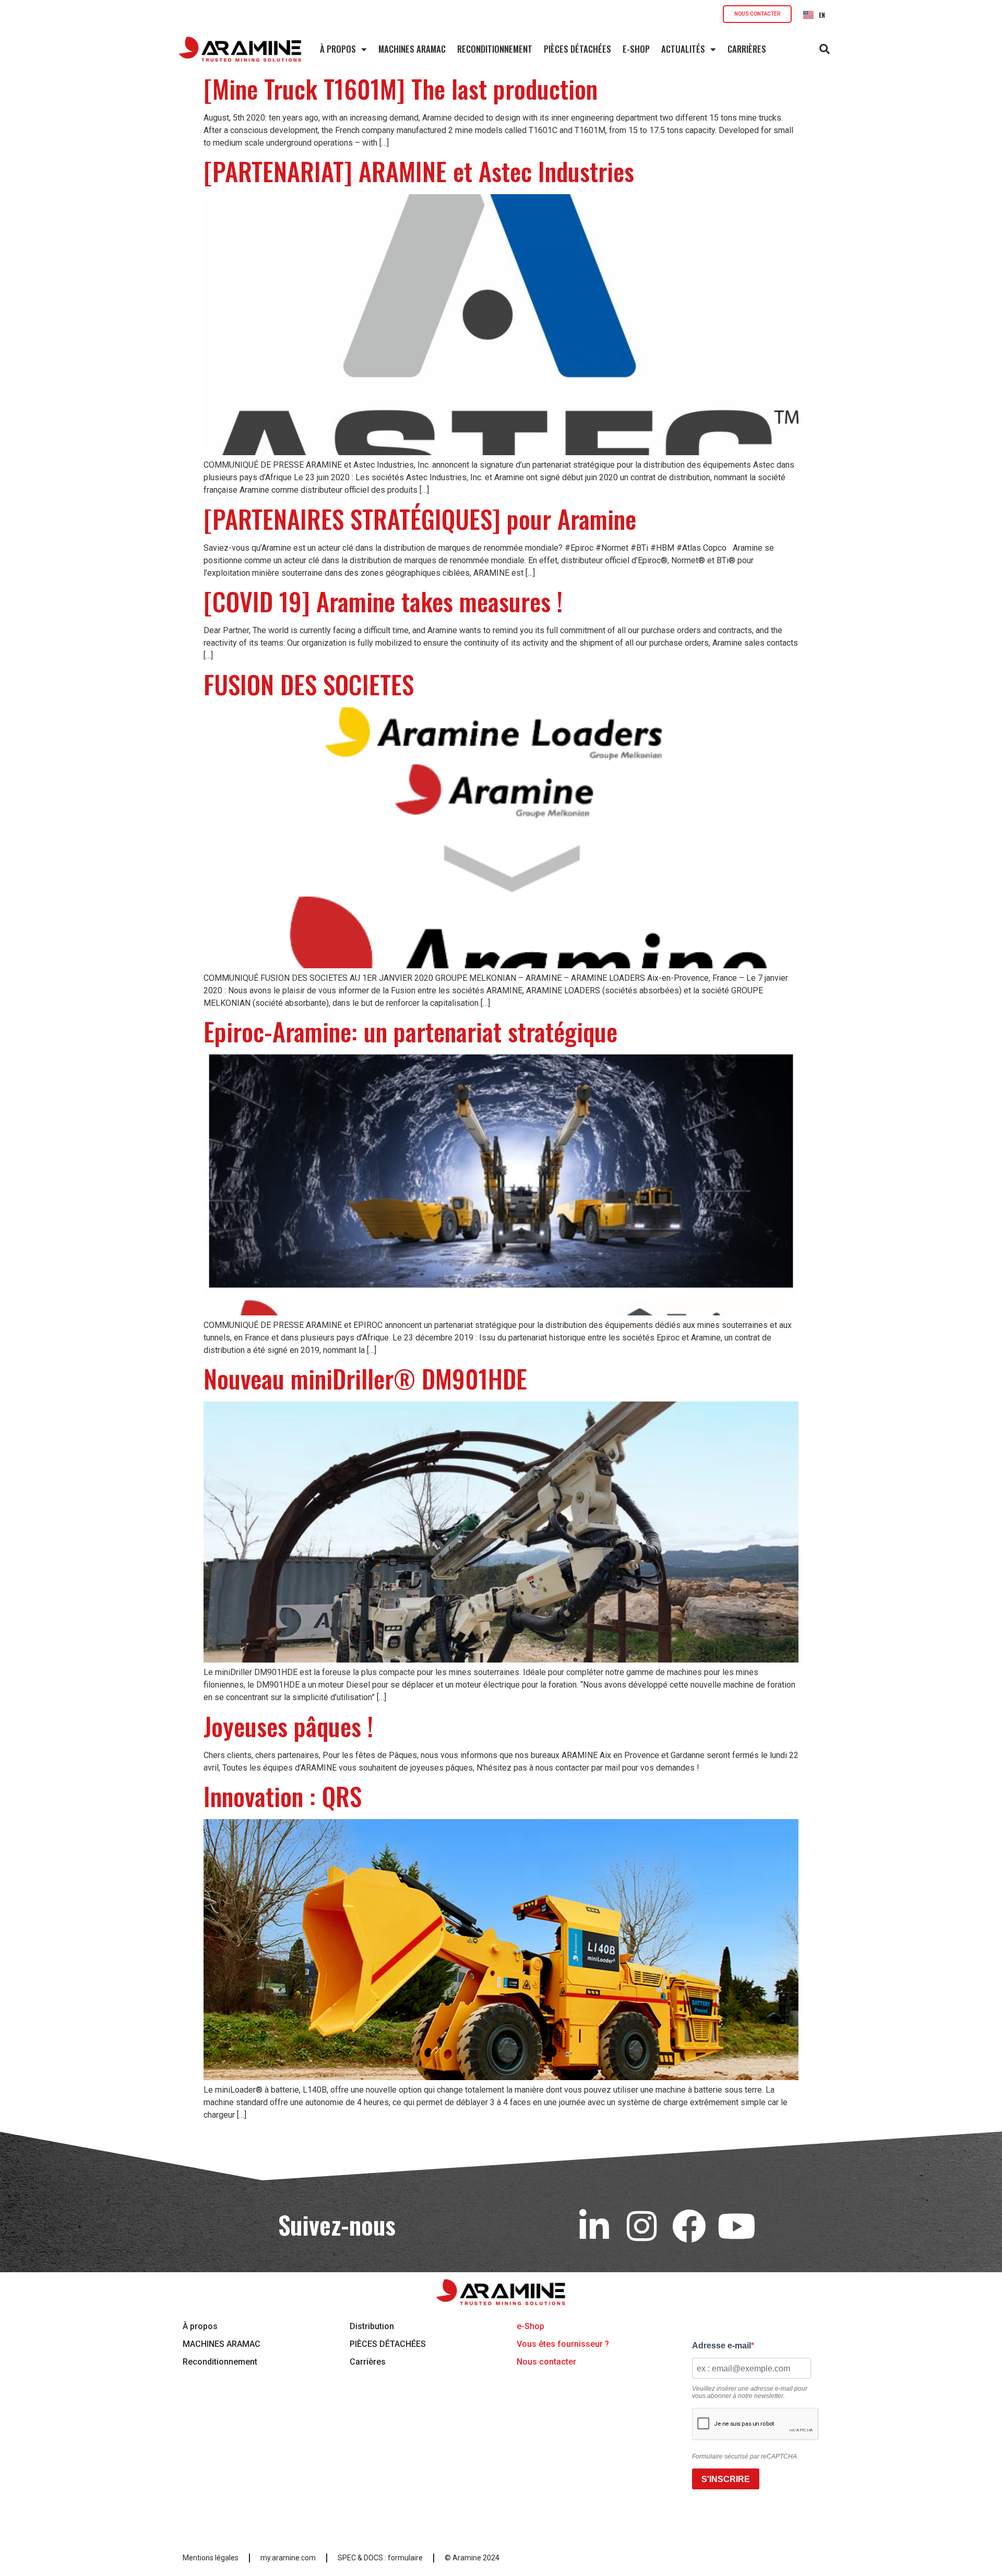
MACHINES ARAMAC (412, 49)
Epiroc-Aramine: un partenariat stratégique (410, 1031)
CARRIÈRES (747, 49)
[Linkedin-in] (594, 2226)
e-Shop (530, 2326)
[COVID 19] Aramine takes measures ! (383, 601)
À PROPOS (338, 49)
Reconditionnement (220, 2362)
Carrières (368, 2362)
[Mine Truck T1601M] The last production (401, 88)
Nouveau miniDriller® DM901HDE (365, 1378)
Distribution (372, 2326)
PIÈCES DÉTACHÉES (577, 49)
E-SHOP (636, 49)
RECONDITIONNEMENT (495, 49)
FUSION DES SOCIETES (309, 684)
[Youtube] (737, 2226)
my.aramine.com (288, 2558)
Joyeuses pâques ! (288, 1726)
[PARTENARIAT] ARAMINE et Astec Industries (419, 171)
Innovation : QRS (283, 1796)
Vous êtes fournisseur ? (563, 2344)
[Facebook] (689, 2226)
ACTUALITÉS (683, 49)
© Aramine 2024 (472, 2558)
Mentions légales (211, 2558)
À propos (200, 2326)
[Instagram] (642, 2226)
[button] (825, 49)
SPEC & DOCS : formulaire (380, 2558)
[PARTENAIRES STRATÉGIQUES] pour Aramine (420, 519)
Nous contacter (546, 2362)
